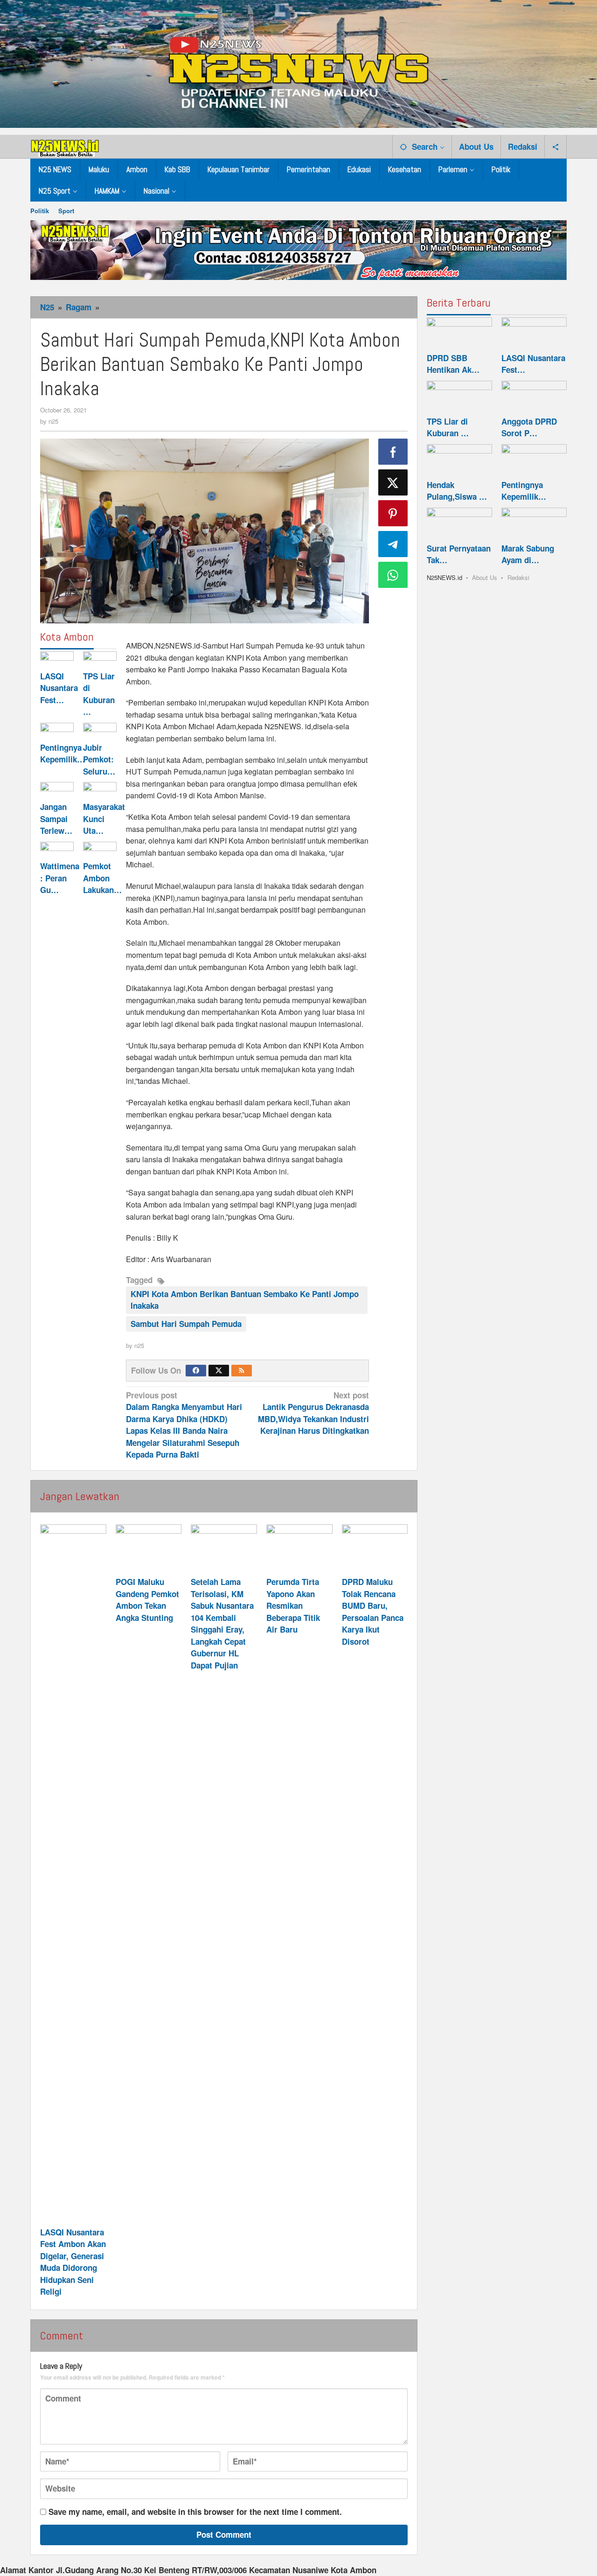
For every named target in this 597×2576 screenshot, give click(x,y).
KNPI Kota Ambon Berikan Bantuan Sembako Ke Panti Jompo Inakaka (245, 1300)
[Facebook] (196, 1371)
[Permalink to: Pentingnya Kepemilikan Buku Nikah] (57, 731)
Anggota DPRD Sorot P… (529, 427)
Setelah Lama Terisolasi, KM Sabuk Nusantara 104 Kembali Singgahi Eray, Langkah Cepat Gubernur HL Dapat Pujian (222, 1623)
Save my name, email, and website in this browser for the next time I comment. (195, 2512)
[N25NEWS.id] (65, 146)
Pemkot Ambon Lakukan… (102, 878)
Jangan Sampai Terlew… (56, 819)
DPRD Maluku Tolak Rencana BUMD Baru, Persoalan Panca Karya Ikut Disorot (373, 1612)
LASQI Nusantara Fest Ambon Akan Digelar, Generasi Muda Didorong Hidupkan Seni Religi (73, 2262)
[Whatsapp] (393, 575)
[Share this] (393, 452)
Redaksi (518, 577)
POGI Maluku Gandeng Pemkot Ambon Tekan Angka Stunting (147, 1600)
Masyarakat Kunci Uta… (104, 819)
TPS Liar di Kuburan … (99, 694)
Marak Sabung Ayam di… (528, 554)
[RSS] (242, 1371)
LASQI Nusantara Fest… (59, 688)
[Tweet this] (393, 482)
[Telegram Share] (393, 544)
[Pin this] (393, 513)
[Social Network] (556, 147)
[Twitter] (219, 1371)
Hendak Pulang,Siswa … (457, 491)
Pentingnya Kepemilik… (62, 754)
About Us (485, 577)
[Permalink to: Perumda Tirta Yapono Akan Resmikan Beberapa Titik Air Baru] (299, 1549)
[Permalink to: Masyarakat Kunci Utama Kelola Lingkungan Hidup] (100, 790)
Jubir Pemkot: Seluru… (99, 759)
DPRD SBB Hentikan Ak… (453, 364)
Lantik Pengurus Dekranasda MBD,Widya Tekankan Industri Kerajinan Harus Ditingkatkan (313, 1413)
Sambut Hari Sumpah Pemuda (186, 1324)
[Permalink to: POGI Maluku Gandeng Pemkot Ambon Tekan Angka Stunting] (149, 1549)
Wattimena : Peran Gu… (60, 878)
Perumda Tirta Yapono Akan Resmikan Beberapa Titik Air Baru (293, 1606)
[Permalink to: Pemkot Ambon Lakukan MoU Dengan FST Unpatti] (100, 850)
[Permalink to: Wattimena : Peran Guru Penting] (57, 850)
